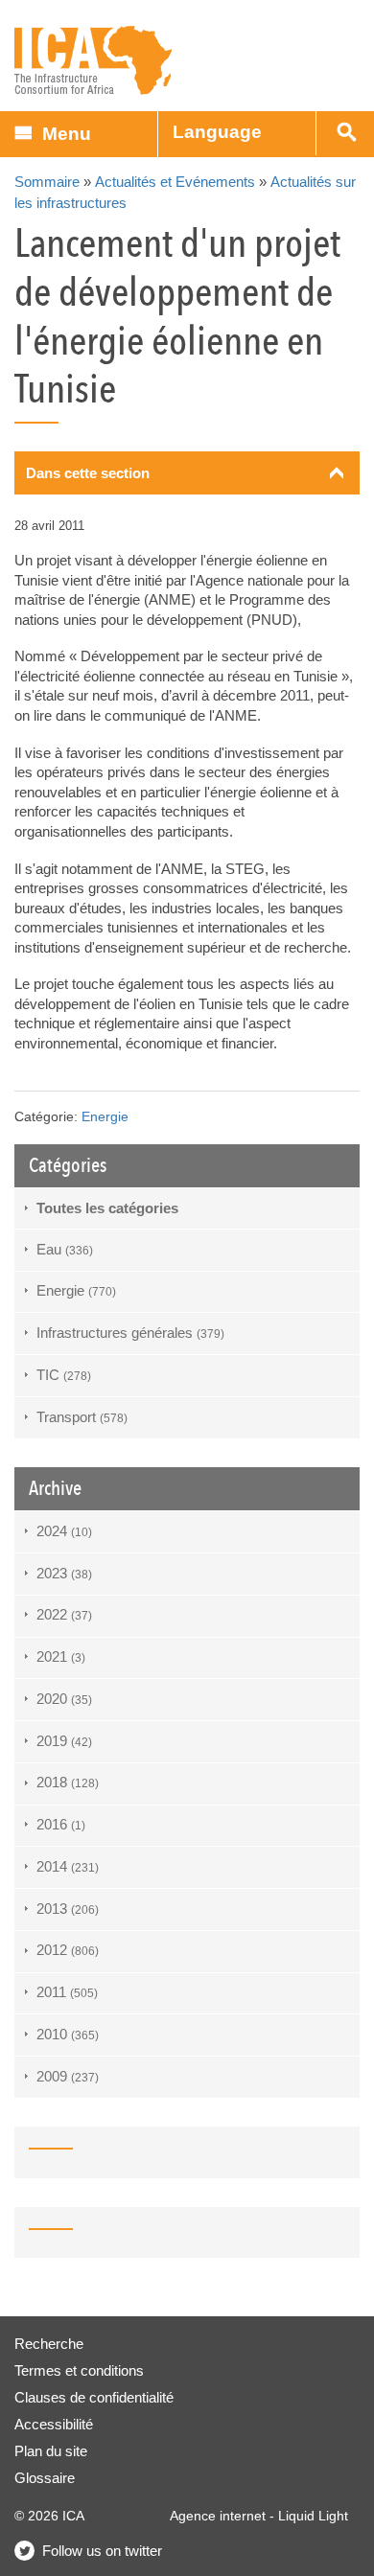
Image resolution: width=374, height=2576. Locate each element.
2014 (68, 1866)
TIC (64, 1375)
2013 (68, 1909)
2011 (67, 1992)
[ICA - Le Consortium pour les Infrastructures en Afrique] (93, 61)
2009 (68, 2076)
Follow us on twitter (102, 2551)
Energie (105, 1117)
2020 (64, 1699)
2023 (64, 1573)
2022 (64, 1614)
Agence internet (218, 2516)
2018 (68, 1782)
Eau (65, 1249)
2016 (61, 1824)
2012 (68, 1950)
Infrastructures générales (130, 1333)
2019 (64, 1741)
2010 (68, 2034)
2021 (61, 1656)
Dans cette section (88, 473)
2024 (64, 1531)
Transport (82, 1417)
